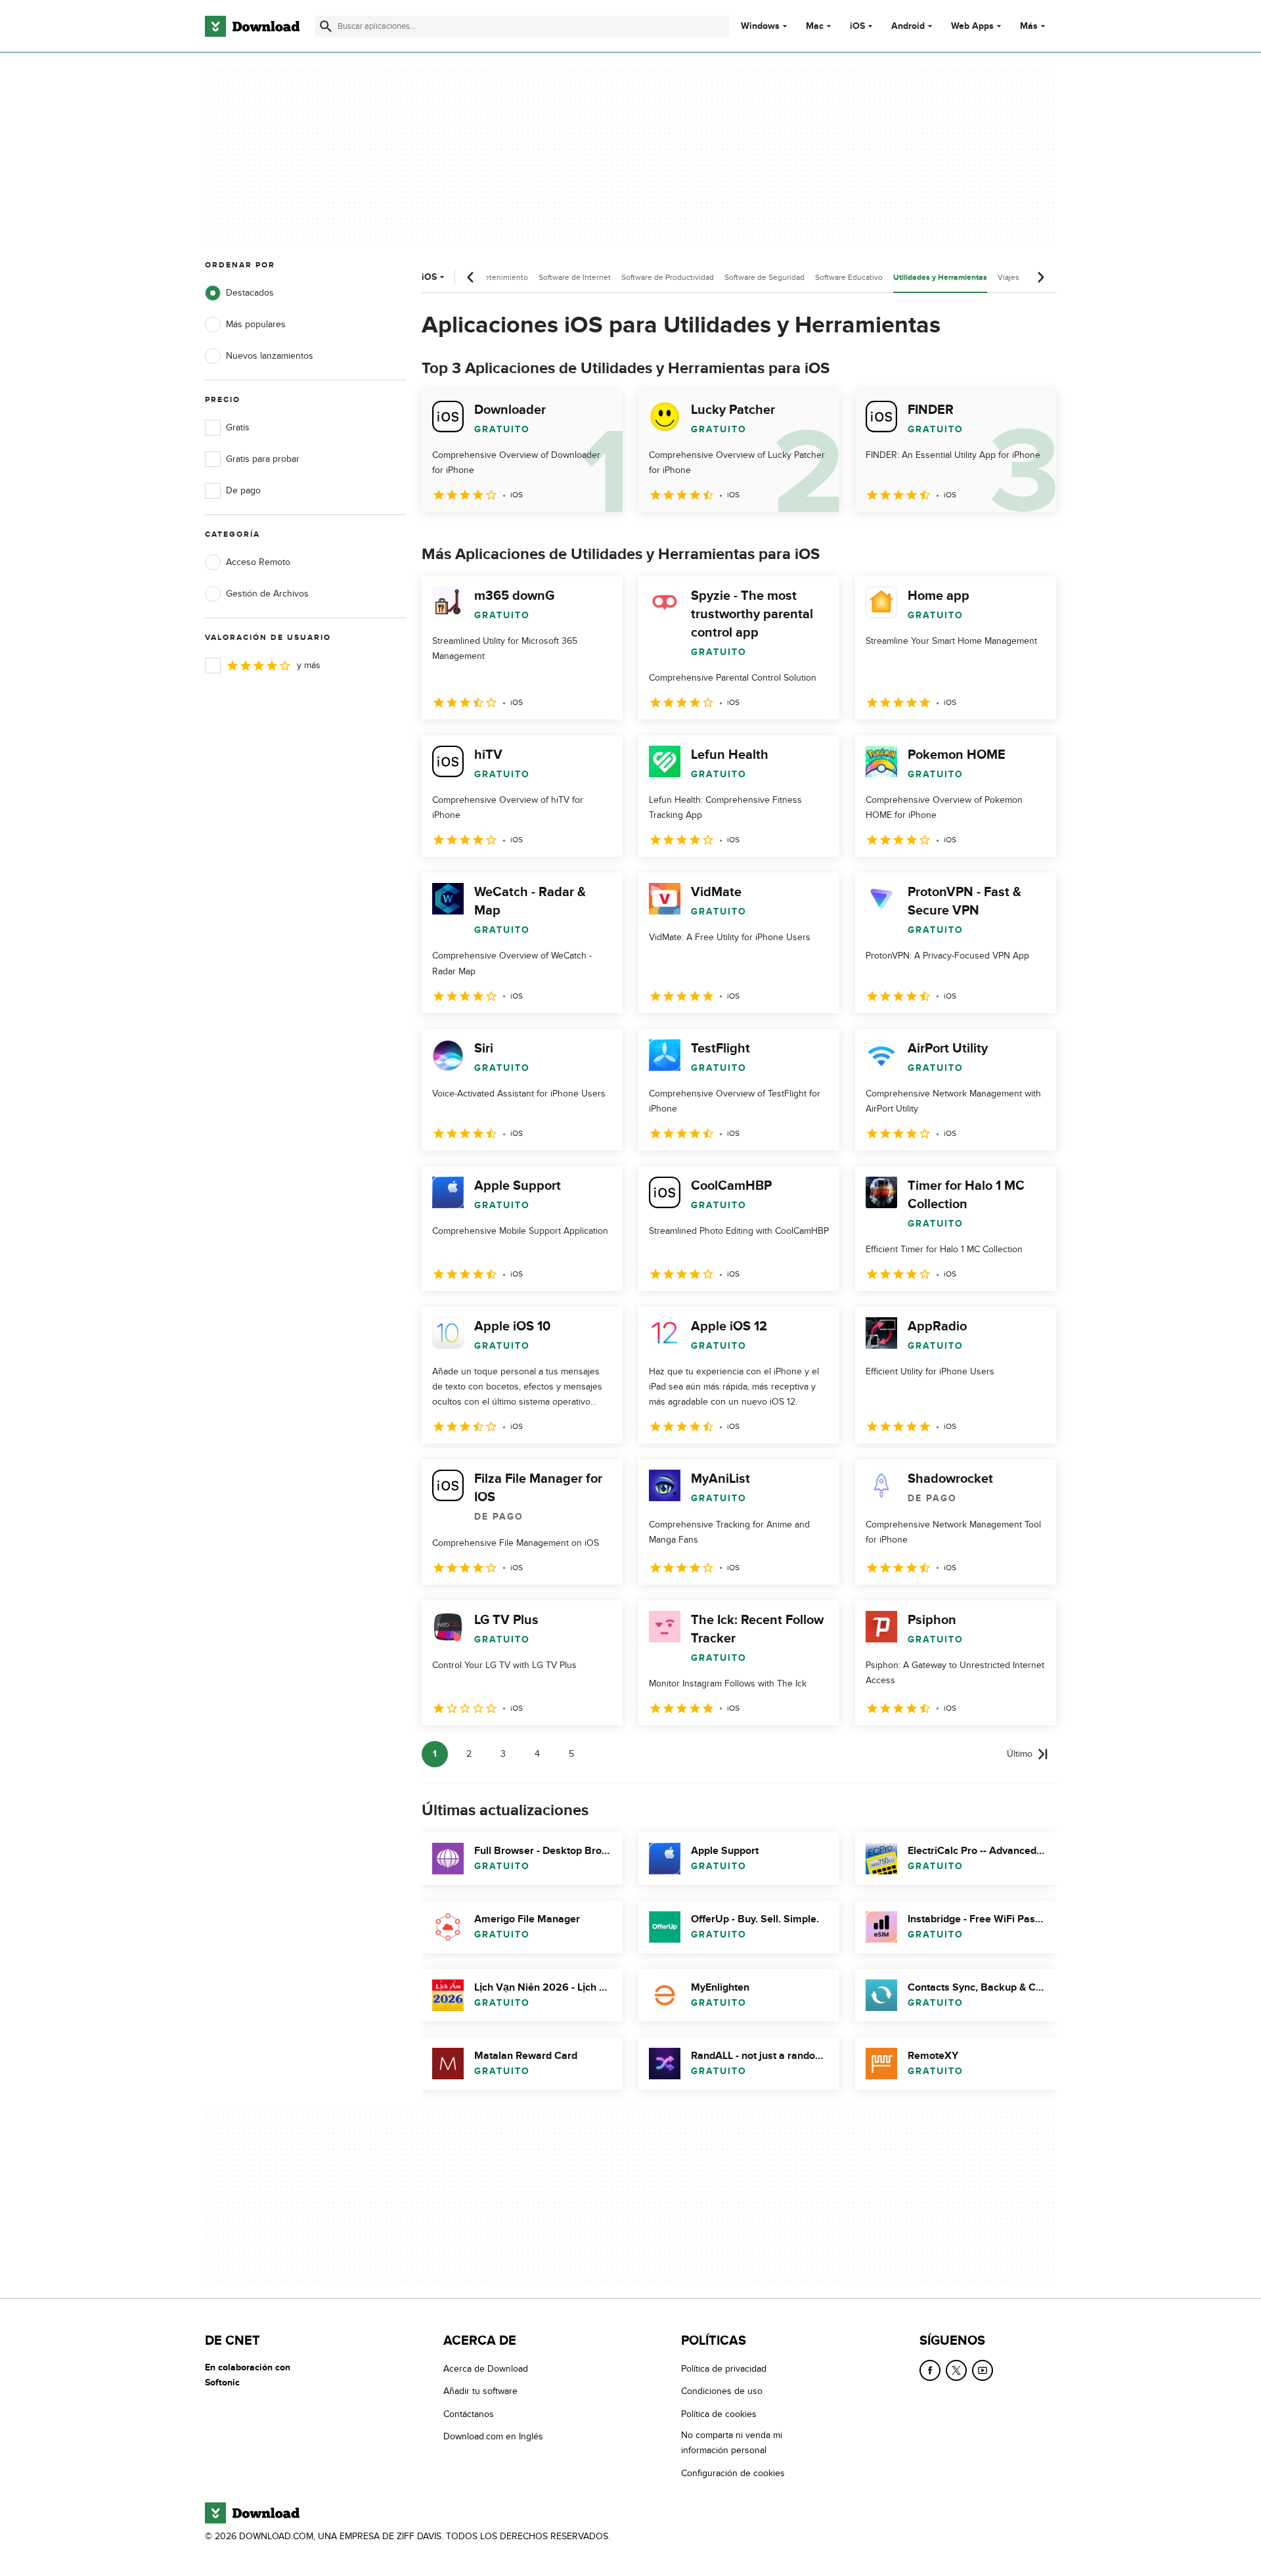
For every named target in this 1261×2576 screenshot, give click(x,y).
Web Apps (972, 26)
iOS (857, 26)
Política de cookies (719, 2414)
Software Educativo (849, 277)
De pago (243, 490)
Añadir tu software (480, 2392)
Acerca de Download (486, 2369)
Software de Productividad (668, 277)
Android (908, 26)
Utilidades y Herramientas (940, 278)
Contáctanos (469, 2414)
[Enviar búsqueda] (326, 26)
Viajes (1008, 277)
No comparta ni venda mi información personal (732, 2443)
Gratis (238, 427)
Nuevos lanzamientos (270, 356)
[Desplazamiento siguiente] (1040, 277)
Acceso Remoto (258, 562)
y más (309, 665)
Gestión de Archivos (267, 594)
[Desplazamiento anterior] (471, 277)
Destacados (250, 293)
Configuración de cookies (733, 2473)
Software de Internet (575, 277)
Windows (760, 26)
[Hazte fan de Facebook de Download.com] (930, 2370)
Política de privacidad (724, 2369)
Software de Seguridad (764, 277)
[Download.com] (252, 26)
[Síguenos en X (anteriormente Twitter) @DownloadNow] (956, 2370)
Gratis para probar (263, 459)
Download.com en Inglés (493, 2437)
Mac (815, 26)
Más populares (256, 324)
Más (1029, 26)
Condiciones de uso (722, 2392)
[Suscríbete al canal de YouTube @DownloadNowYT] (983, 2370)
